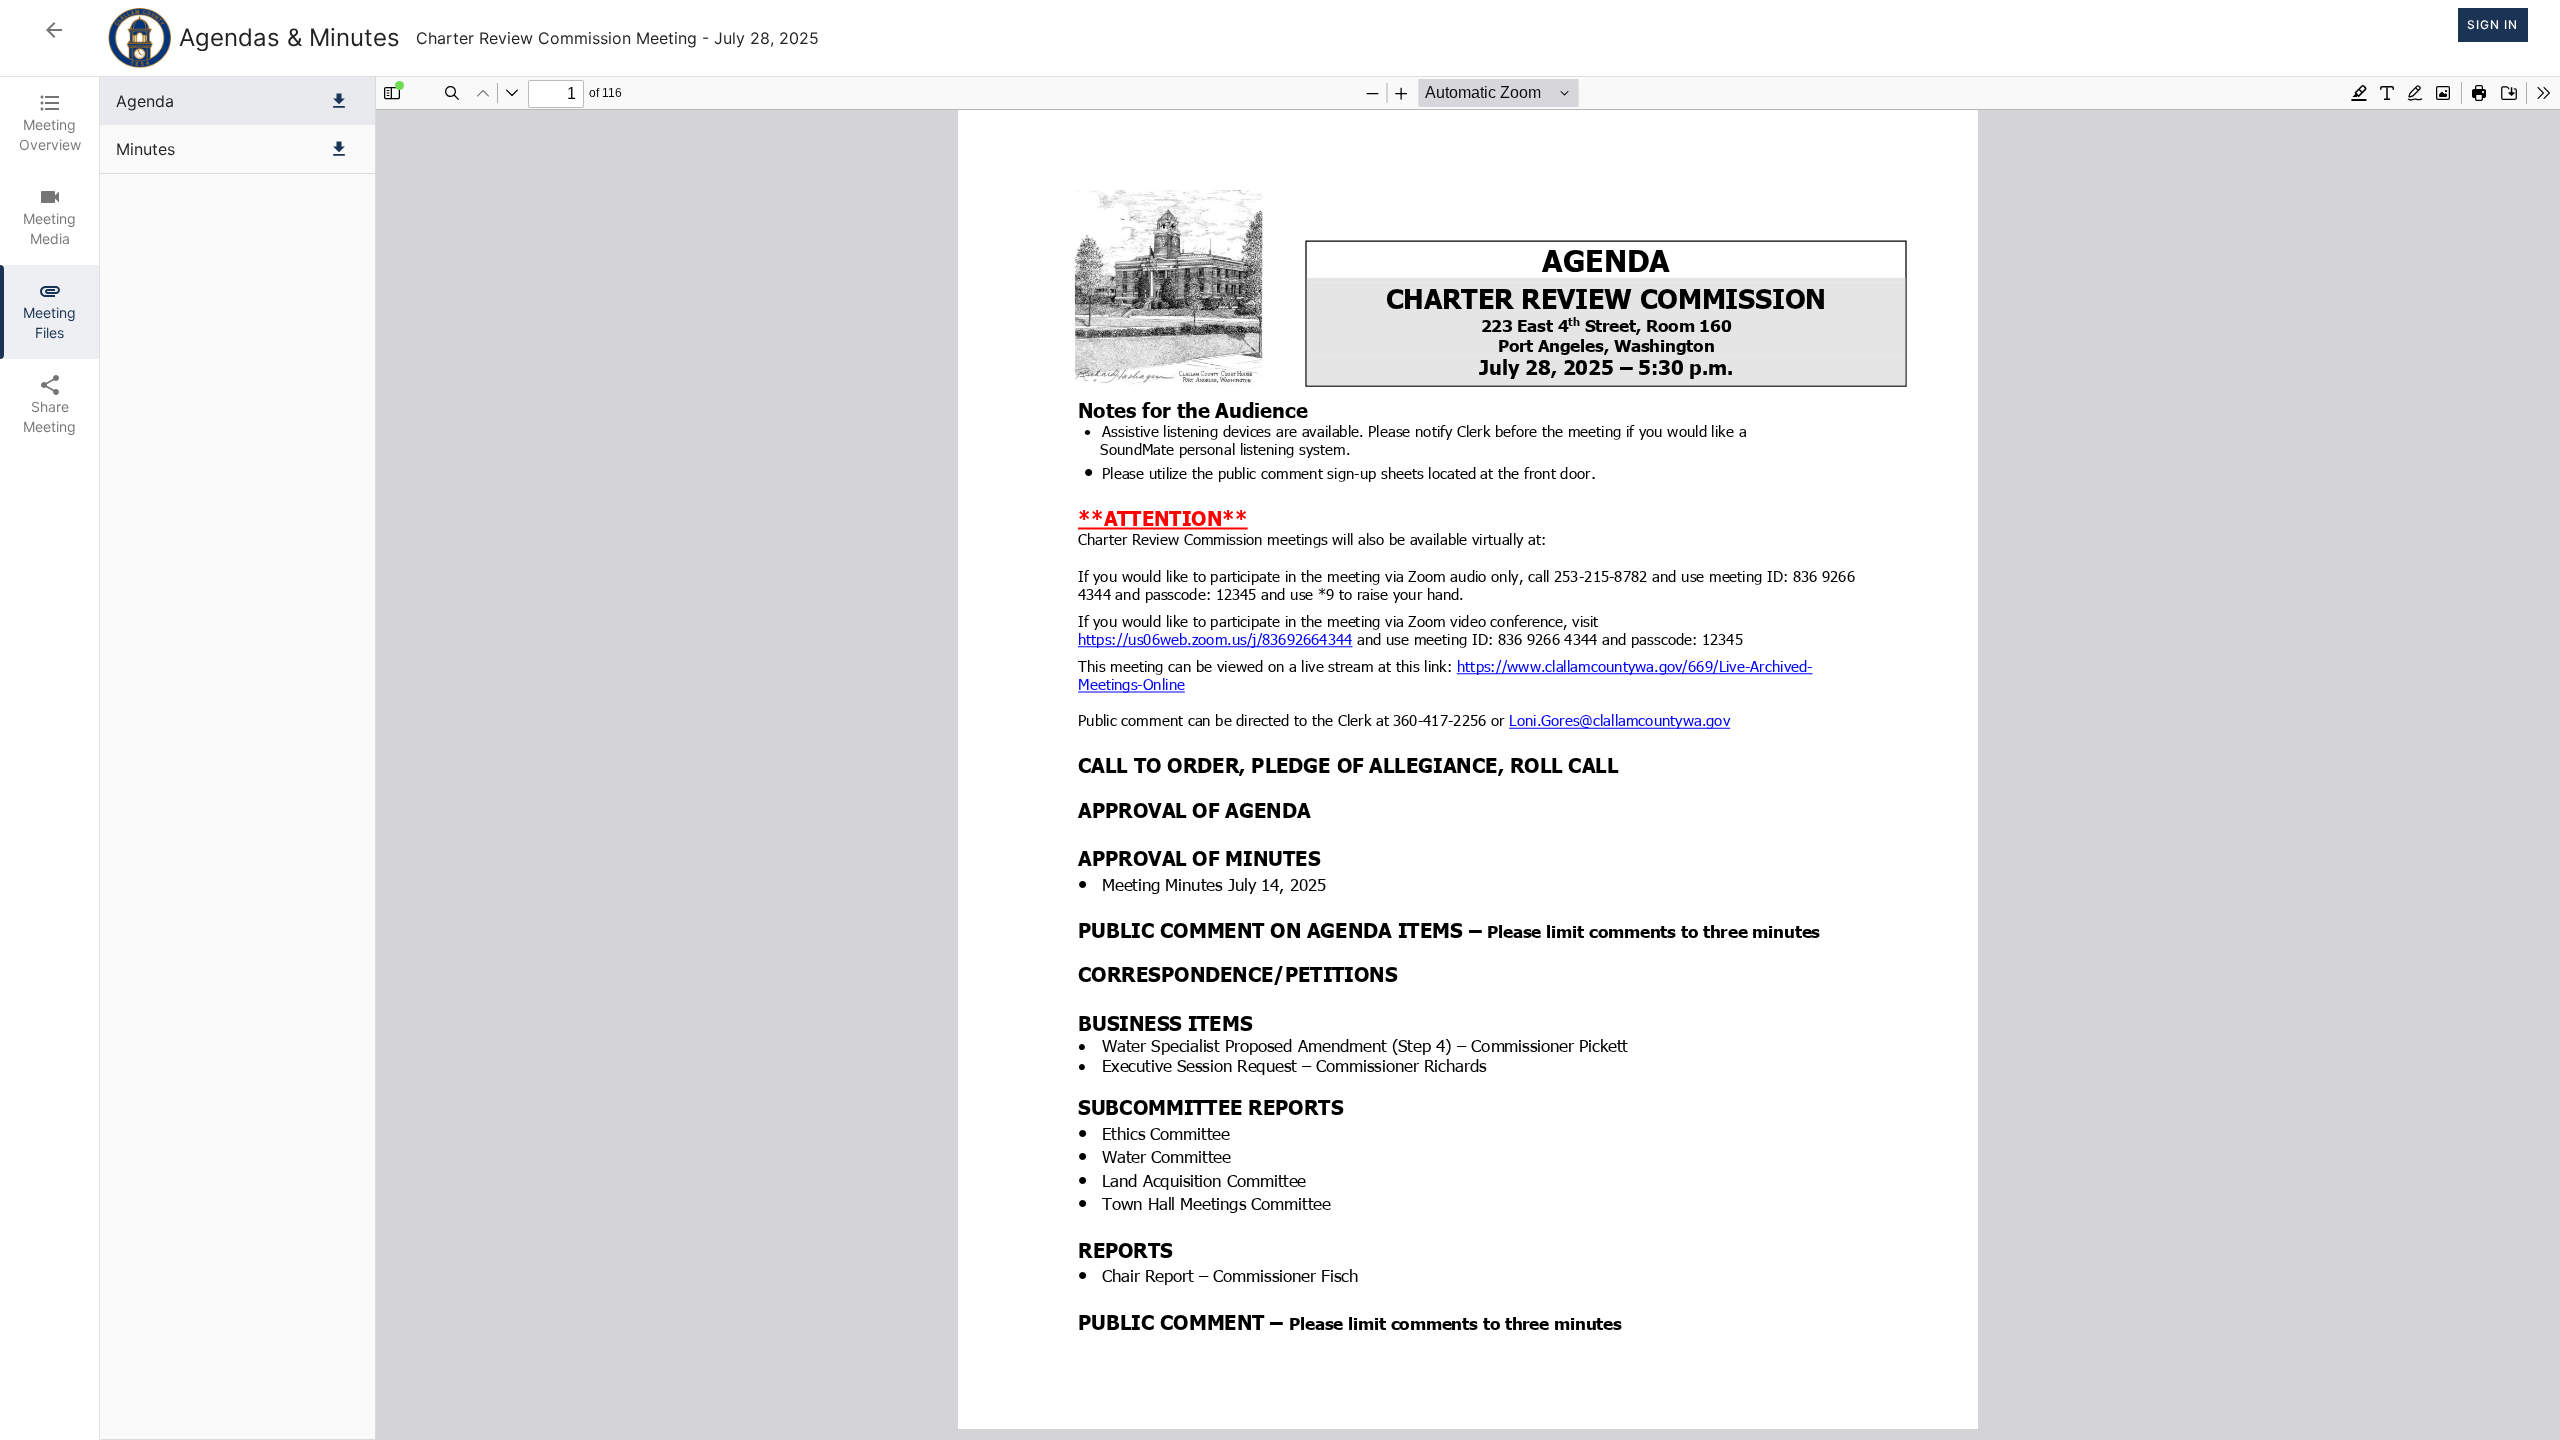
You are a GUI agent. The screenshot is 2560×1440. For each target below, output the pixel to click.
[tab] (49, 124)
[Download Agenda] (339, 101)
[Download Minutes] (339, 149)
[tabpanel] (1330, 758)
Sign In (2492, 24)
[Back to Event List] (54, 30)
